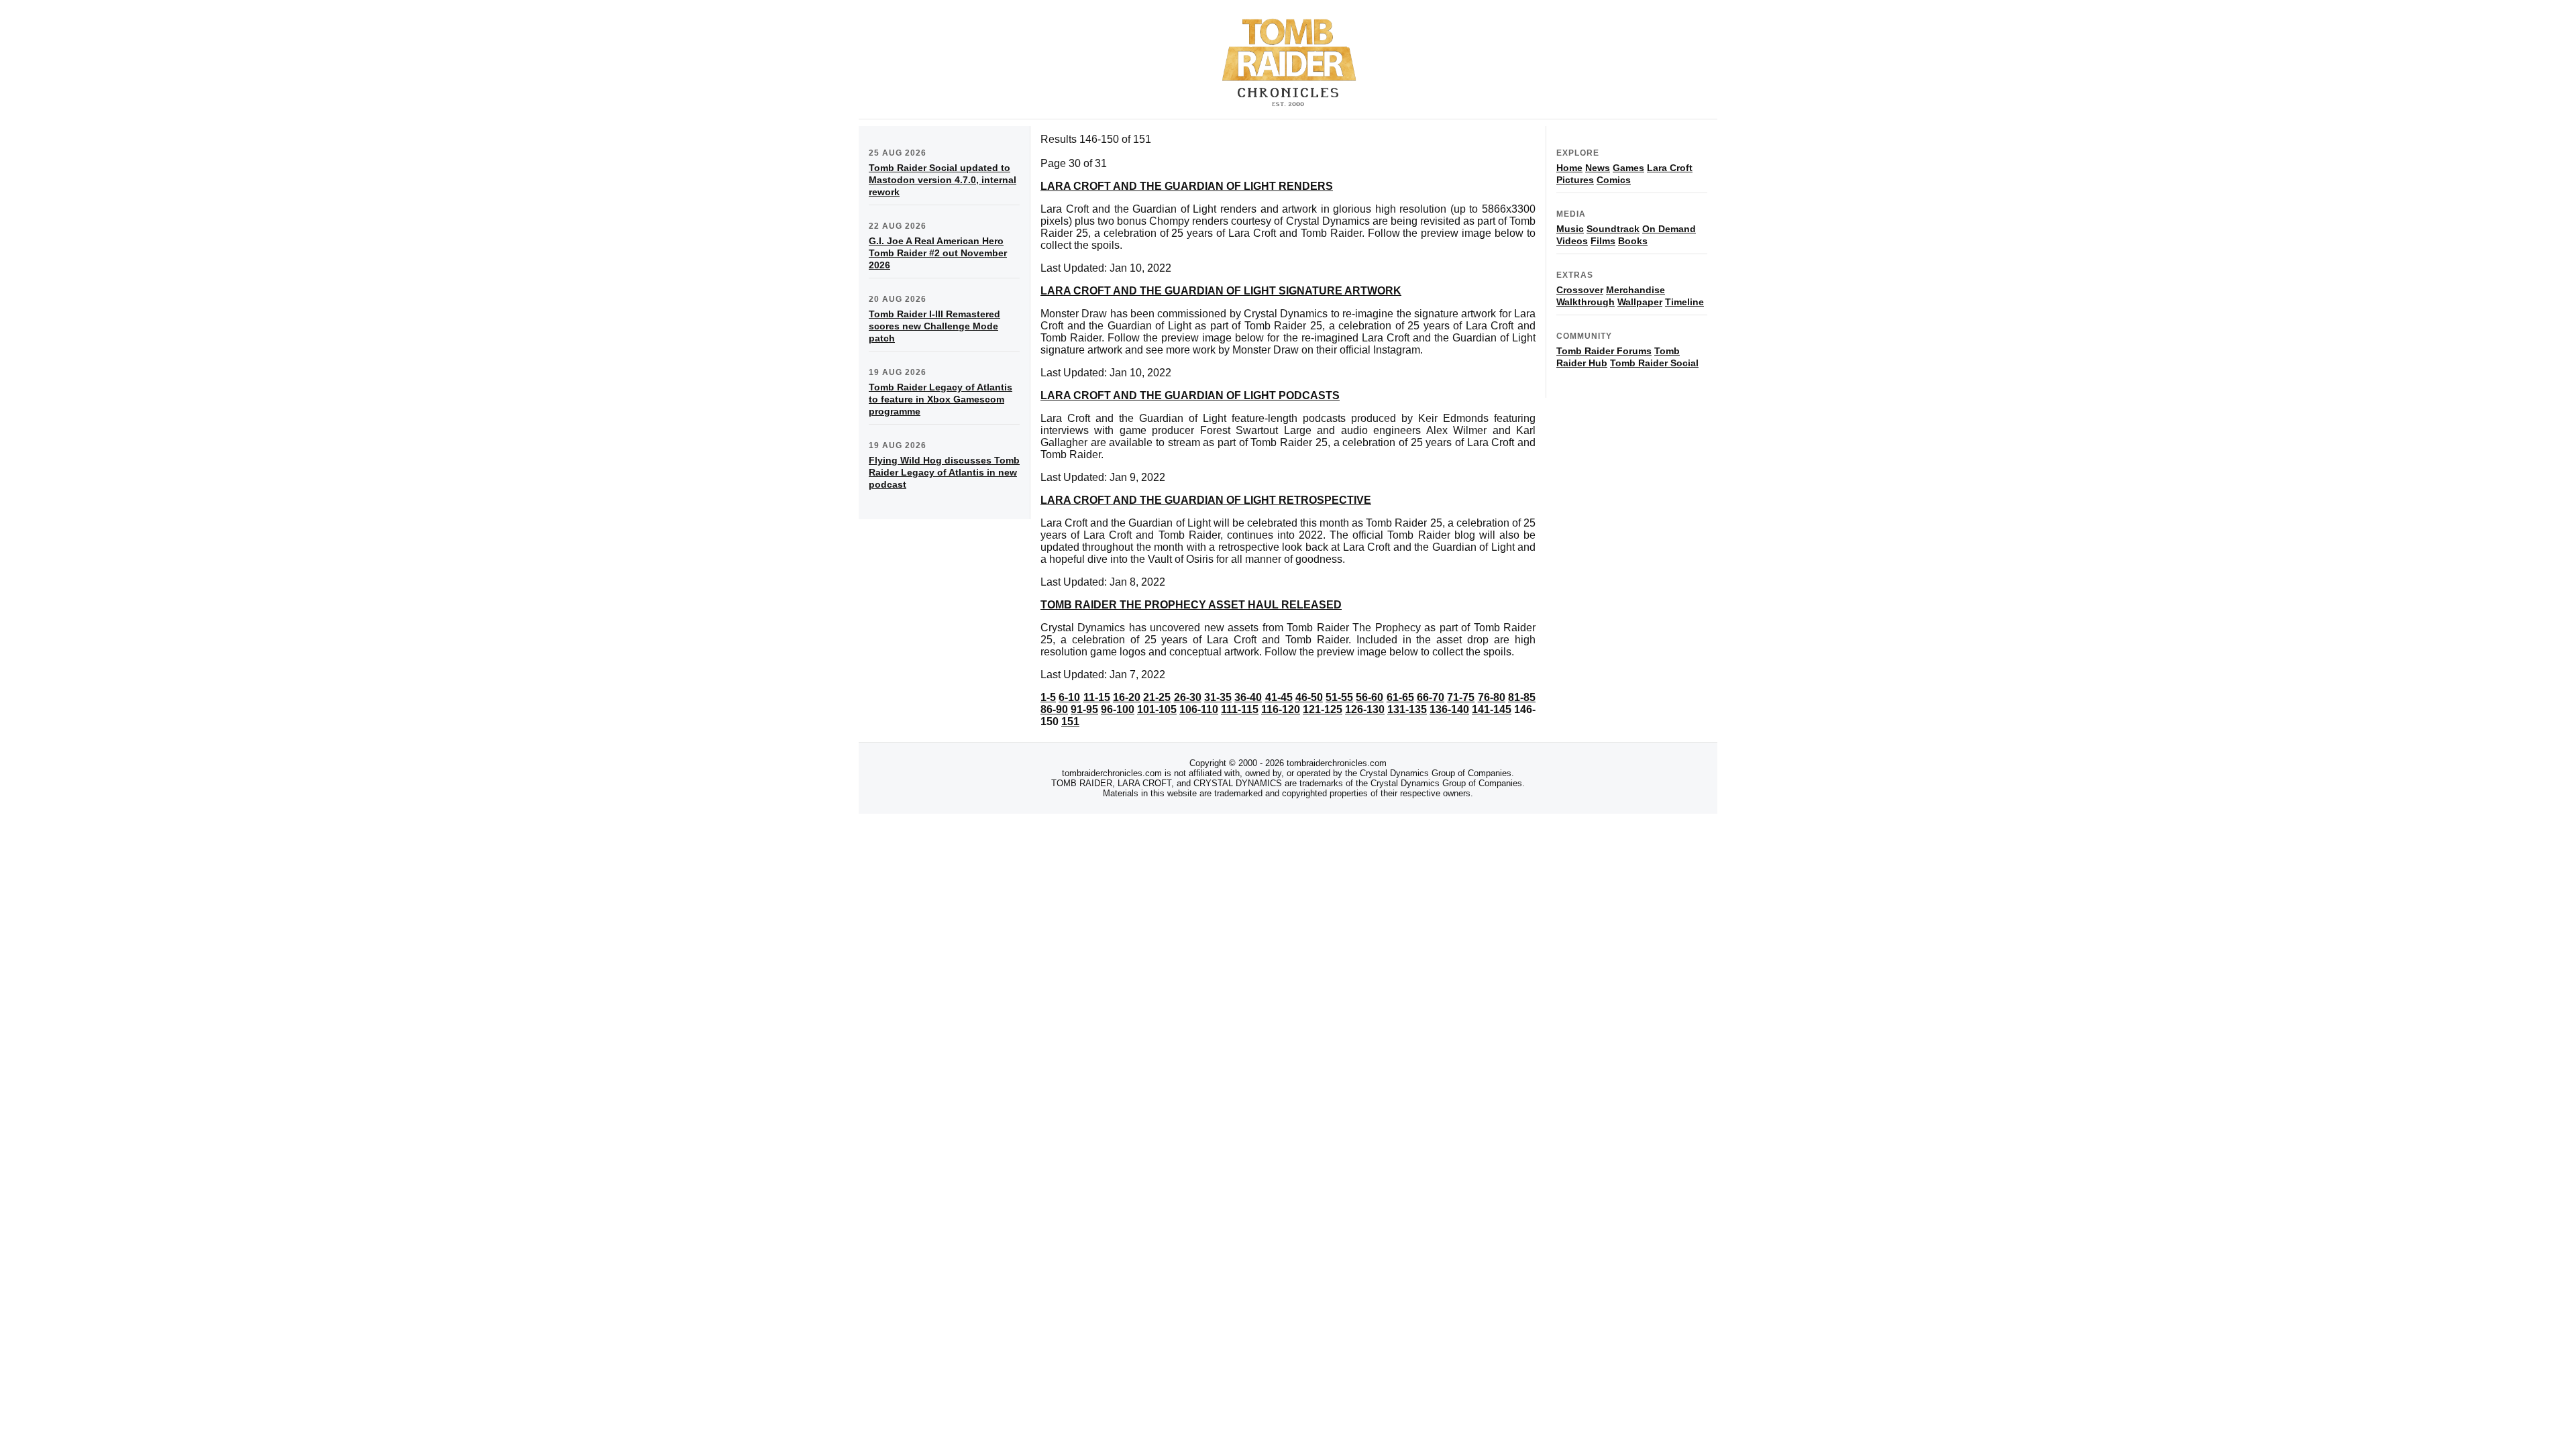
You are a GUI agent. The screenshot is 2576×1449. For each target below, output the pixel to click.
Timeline (1684, 302)
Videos (1572, 241)
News (1598, 168)
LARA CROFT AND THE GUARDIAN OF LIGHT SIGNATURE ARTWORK (1221, 291)
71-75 (1461, 697)
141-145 (1492, 709)
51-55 (1339, 697)
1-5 (1048, 697)
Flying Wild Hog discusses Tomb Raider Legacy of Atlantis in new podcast (944, 472)
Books (1633, 241)
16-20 (1127, 697)
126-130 (1365, 709)
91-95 (1084, 709)
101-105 (1157, 709)
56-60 (1370, 697)
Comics (1614, 180)
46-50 (1309, 697)
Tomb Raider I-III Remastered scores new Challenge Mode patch (934, 326)
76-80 (1492, 697)
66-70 (1431, 697)
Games (1628, 168)
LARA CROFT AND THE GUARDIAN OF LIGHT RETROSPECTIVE (1206, 500)
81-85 (1522, 697)
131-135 (1407, 709)
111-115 (1240, 709)
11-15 (1097, 697)
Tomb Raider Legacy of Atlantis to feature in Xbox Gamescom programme (941, 399)
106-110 (1199, 709)
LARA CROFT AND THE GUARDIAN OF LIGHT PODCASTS (1190, 395)
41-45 (1279, 697)
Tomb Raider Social (1654, 363)
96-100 (1118, 709)
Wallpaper (1640, 302)
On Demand (1669, 229)
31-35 (1218, 697)
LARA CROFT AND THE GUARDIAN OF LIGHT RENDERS (1187, 186)
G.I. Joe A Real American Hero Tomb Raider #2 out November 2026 (938, 253)
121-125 (1323, 709)
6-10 (1069, 697)
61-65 (1400, 697)
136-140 (1449, 709)
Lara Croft (1670, 168)
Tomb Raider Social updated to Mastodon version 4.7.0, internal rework (943, 180)
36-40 (1248, 697)
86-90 (1054, 709)
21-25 (1157, 697)
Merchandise (1635, 290)
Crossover (1580, 290)
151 (1070, 721)
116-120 (1281, 709)
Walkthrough (1586, 302)
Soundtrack (1613, 229)
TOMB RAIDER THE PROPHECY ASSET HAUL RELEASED (1191, 605)
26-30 (1188, 697)
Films (1603, 241)
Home (1569, 168)
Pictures (1575, 180)
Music (1570, 229)
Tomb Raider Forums (1604, 351)
